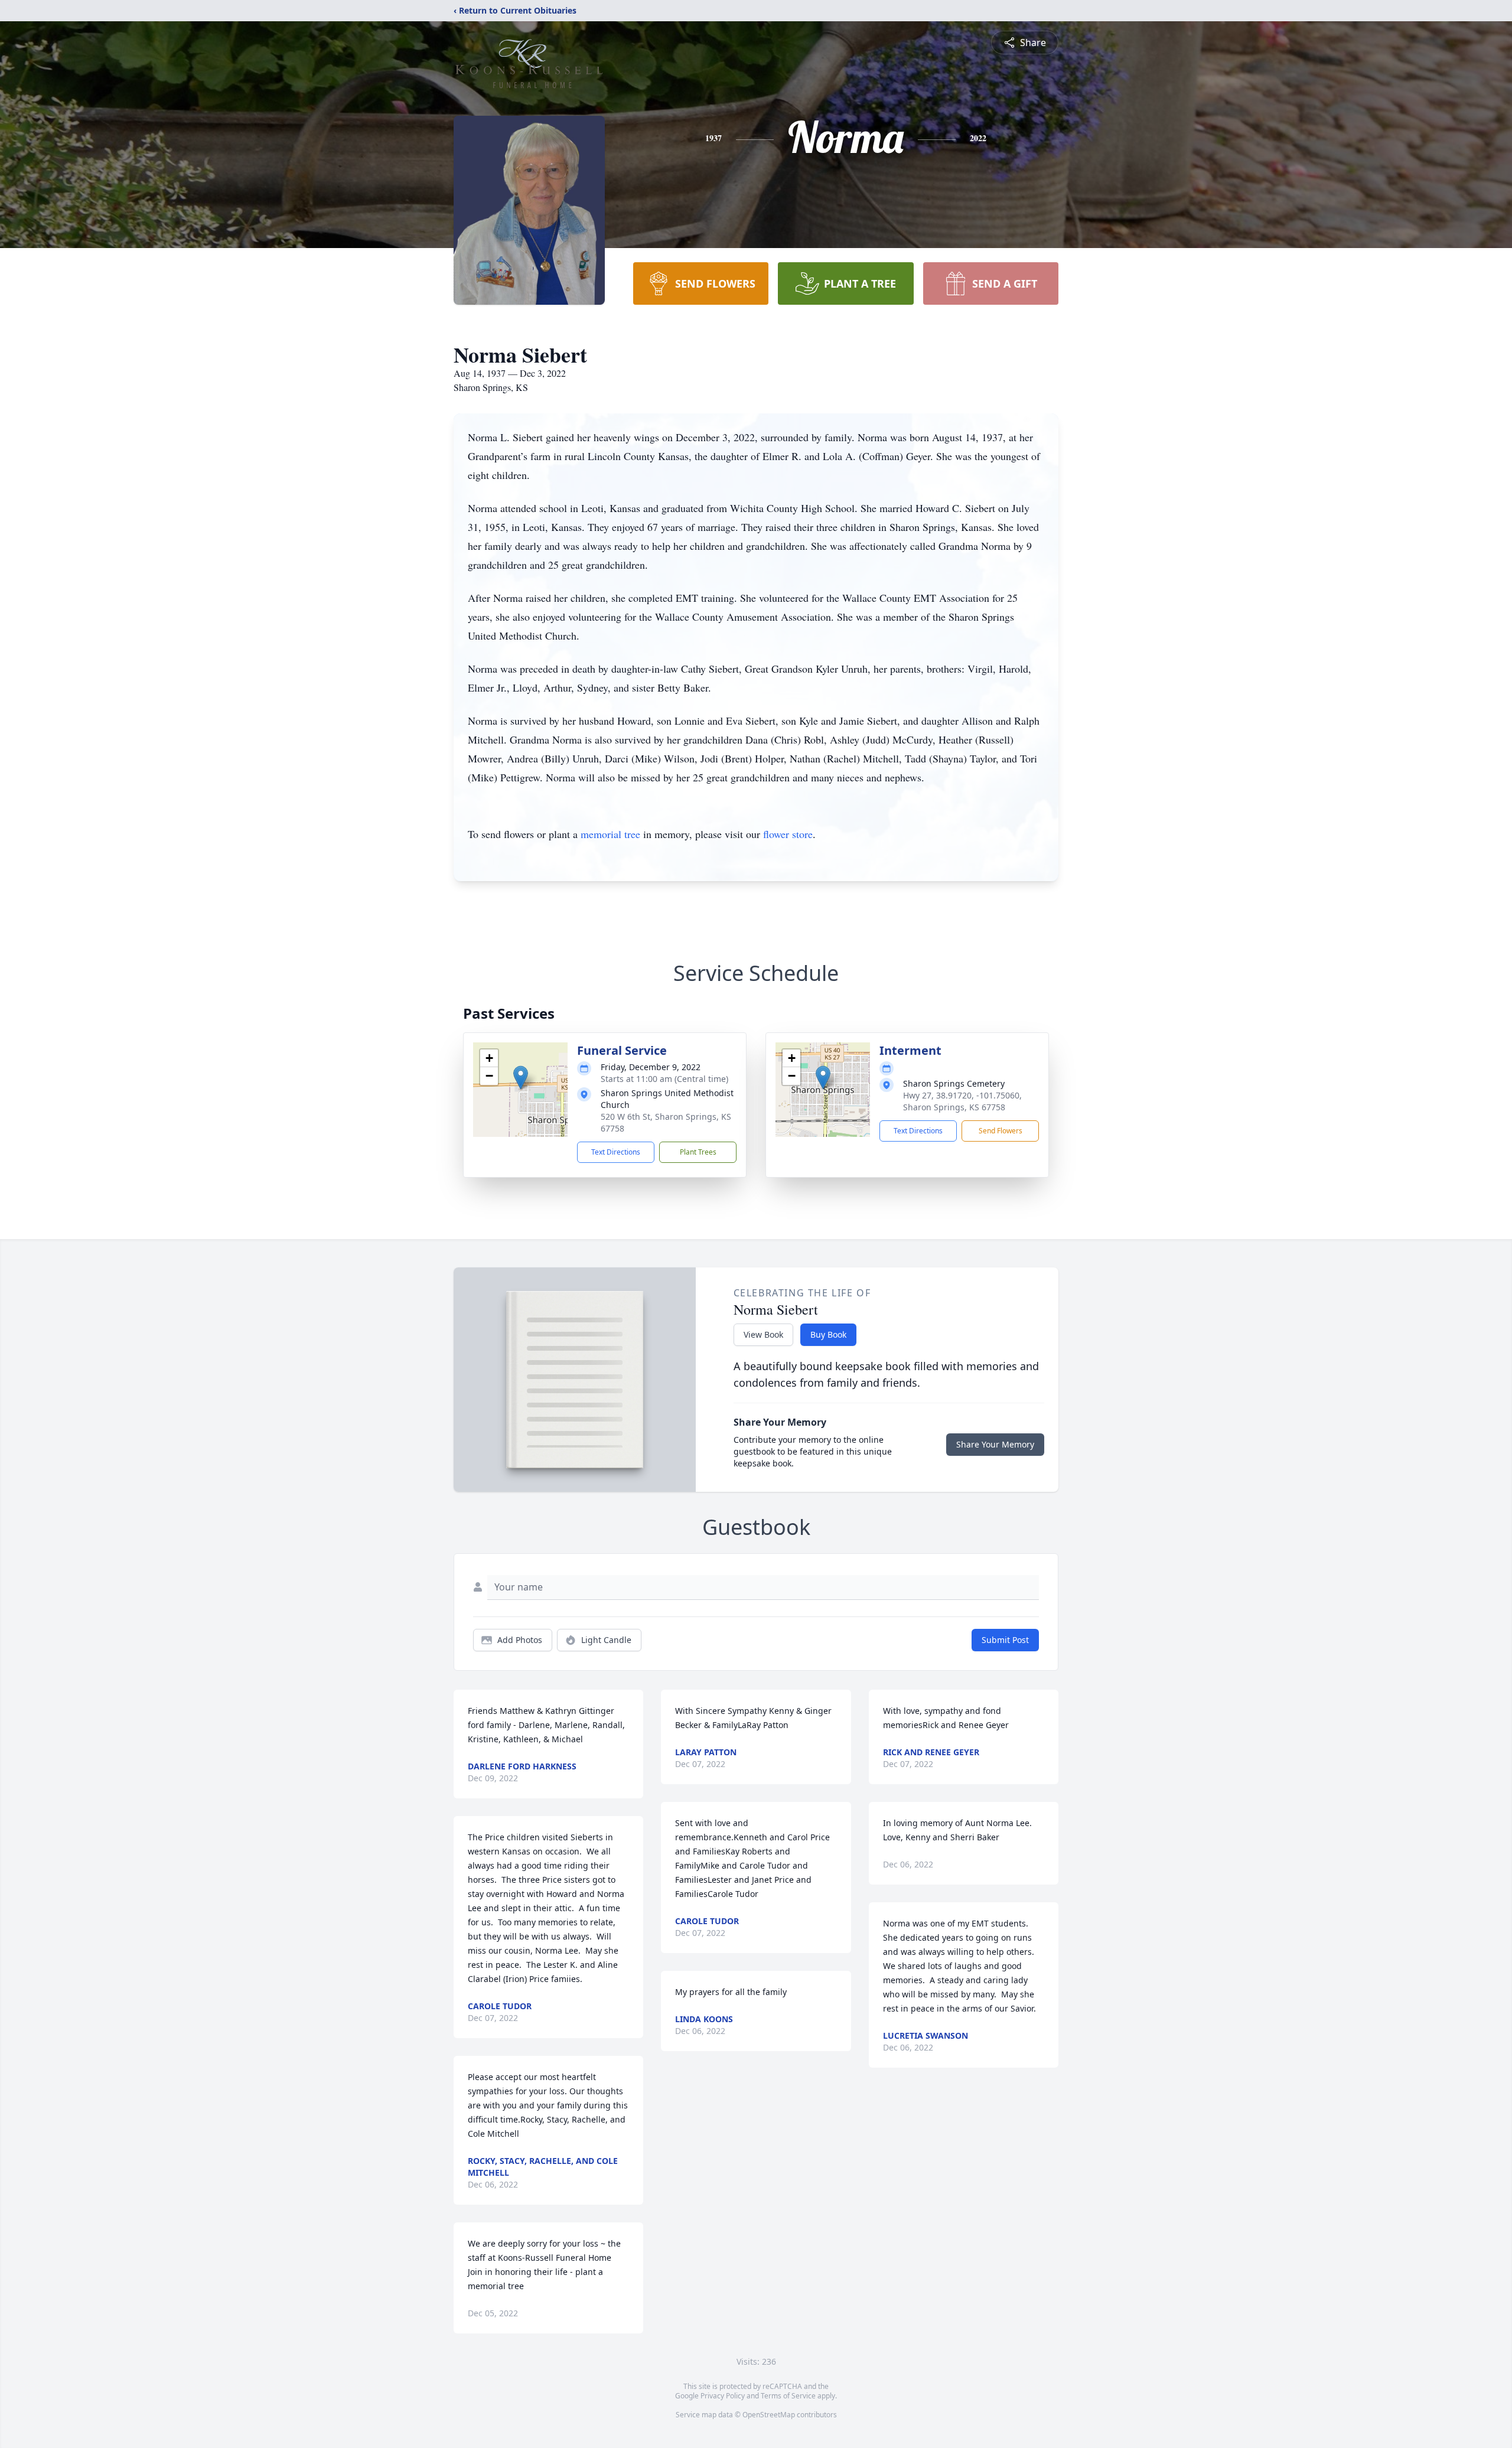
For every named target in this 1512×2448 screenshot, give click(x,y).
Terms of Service (788, 2396)
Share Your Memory (995, 1444)
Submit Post (1005, 1640)
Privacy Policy (723, 2396)
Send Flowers (1001, 1131)
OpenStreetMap (769, 2415)
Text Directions (616, 1152)
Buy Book (828, 1334)
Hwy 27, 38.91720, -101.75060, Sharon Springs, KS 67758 (962, 1101)
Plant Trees (698, 1152)
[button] (521, 1078)
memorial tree (610, 834)
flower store (788, 834)
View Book (763, 1334)
